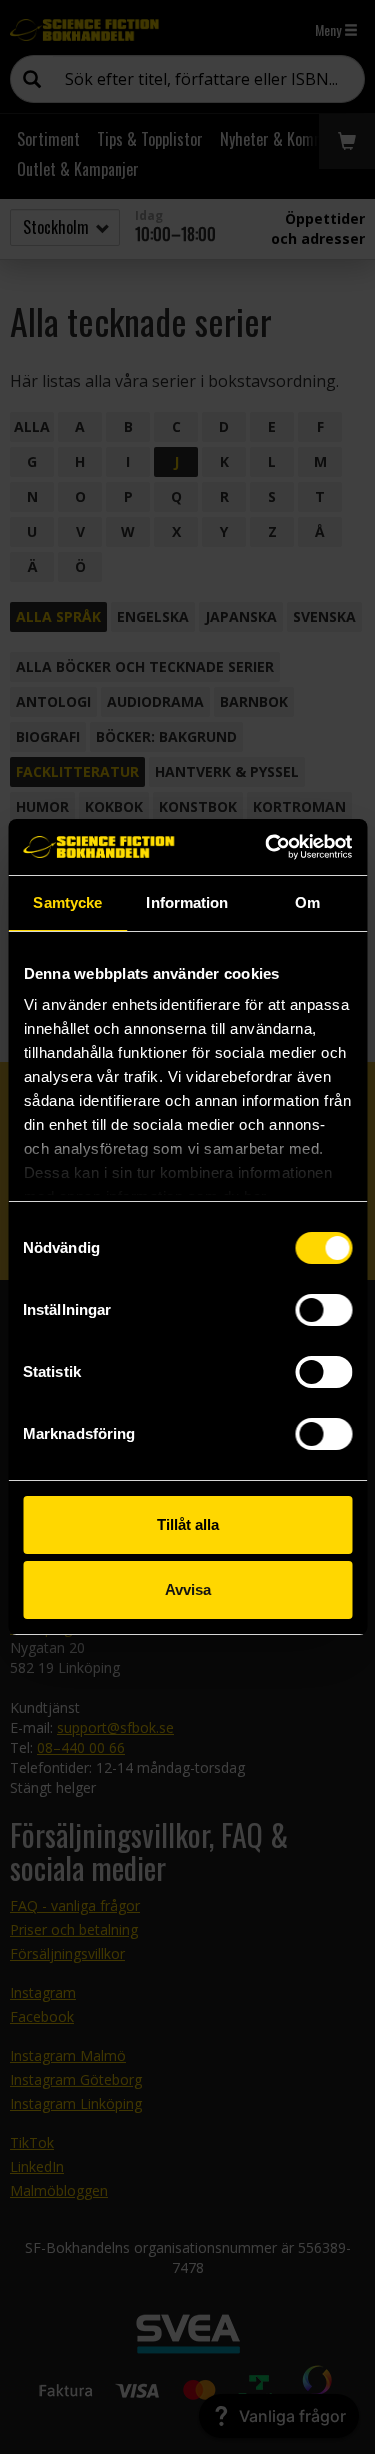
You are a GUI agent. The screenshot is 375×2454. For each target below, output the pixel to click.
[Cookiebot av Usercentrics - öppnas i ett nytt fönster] (267, 847)
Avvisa (188, 1589)
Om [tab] (307, 902)
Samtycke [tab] (67, 902)
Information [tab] (187, 902)
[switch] (323, 1310)
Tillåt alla (188, 1524)
